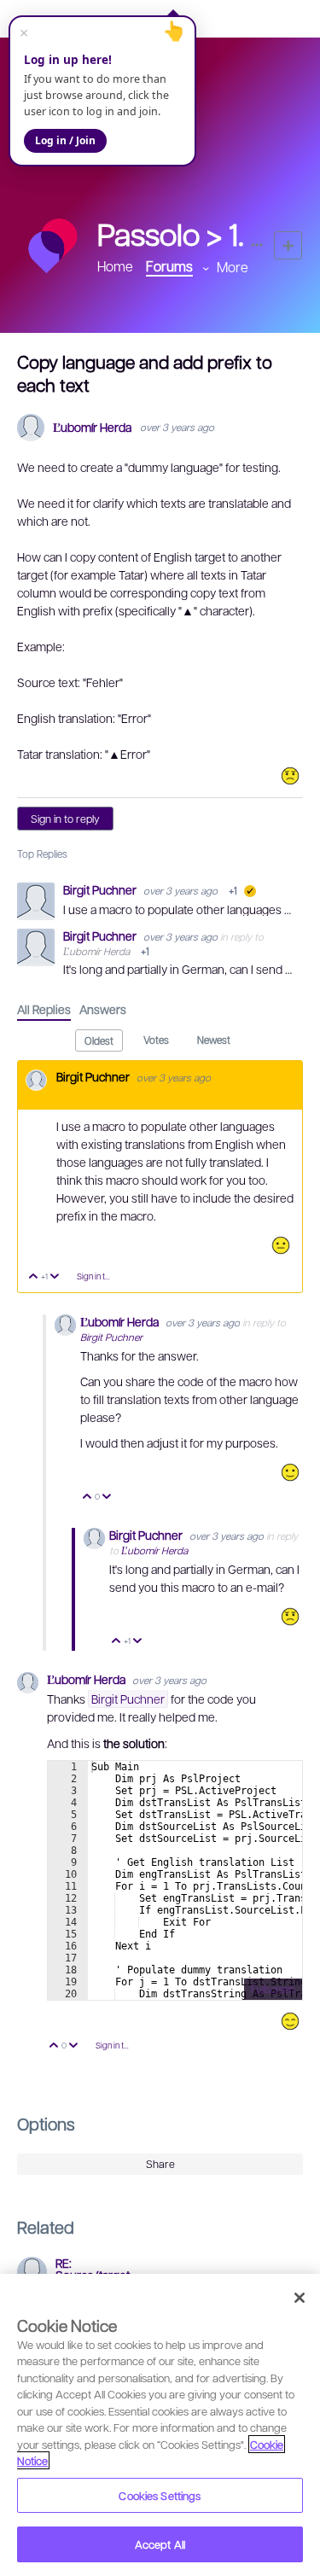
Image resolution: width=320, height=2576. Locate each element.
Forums (169, 266)
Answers (103, 1009)
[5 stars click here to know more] (290, 2021)
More (233, 267)
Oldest (99, 1040)
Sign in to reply (65, 819)
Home (115, 266)
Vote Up (34, 1277)
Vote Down (55, 1277)
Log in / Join (65, 140)
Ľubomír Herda (92, 427)
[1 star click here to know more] (290, 776)
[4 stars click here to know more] (290, 1472)
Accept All (160, 2544)
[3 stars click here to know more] (281, 1245)
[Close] (300, 2298)
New (288, 245)
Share (160, 2164)
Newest (214, 1040)
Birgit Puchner (101, 889)
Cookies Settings (160, 2495)
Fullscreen (273, 1989)
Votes (156, 1040)
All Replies (44, 1009)
